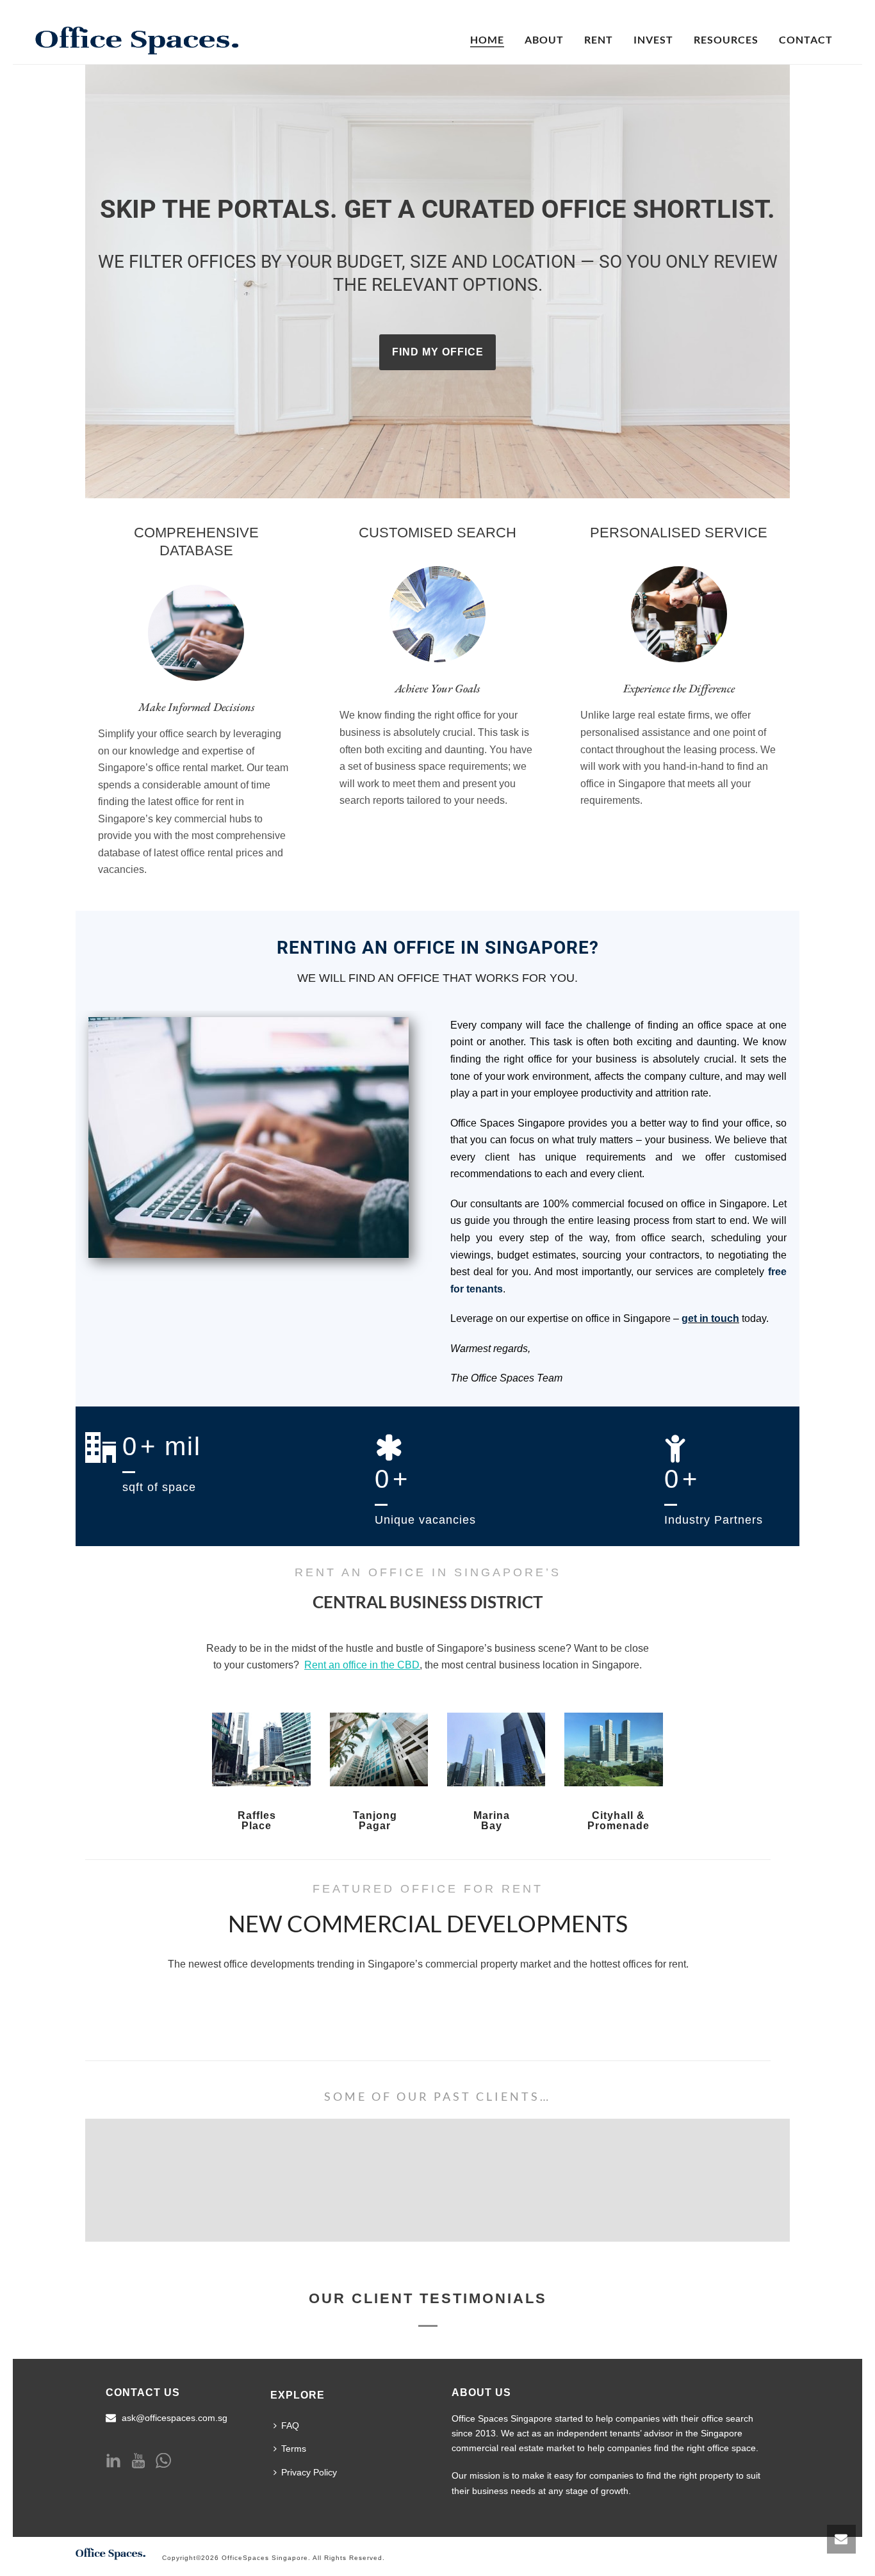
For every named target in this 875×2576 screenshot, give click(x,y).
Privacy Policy (309, 2472)
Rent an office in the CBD (362, 1665)
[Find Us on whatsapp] (163, 2461)
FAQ (290, 2425)
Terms (294, 2449)
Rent (599, 39)
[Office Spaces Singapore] (111, 2552)
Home (487, 39)
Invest (653, 39)
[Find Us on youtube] (138, 2461)
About (544, 39)
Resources (726, 39)
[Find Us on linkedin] (113, 2461)
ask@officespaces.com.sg (175, 2418)
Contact (806, 39)
